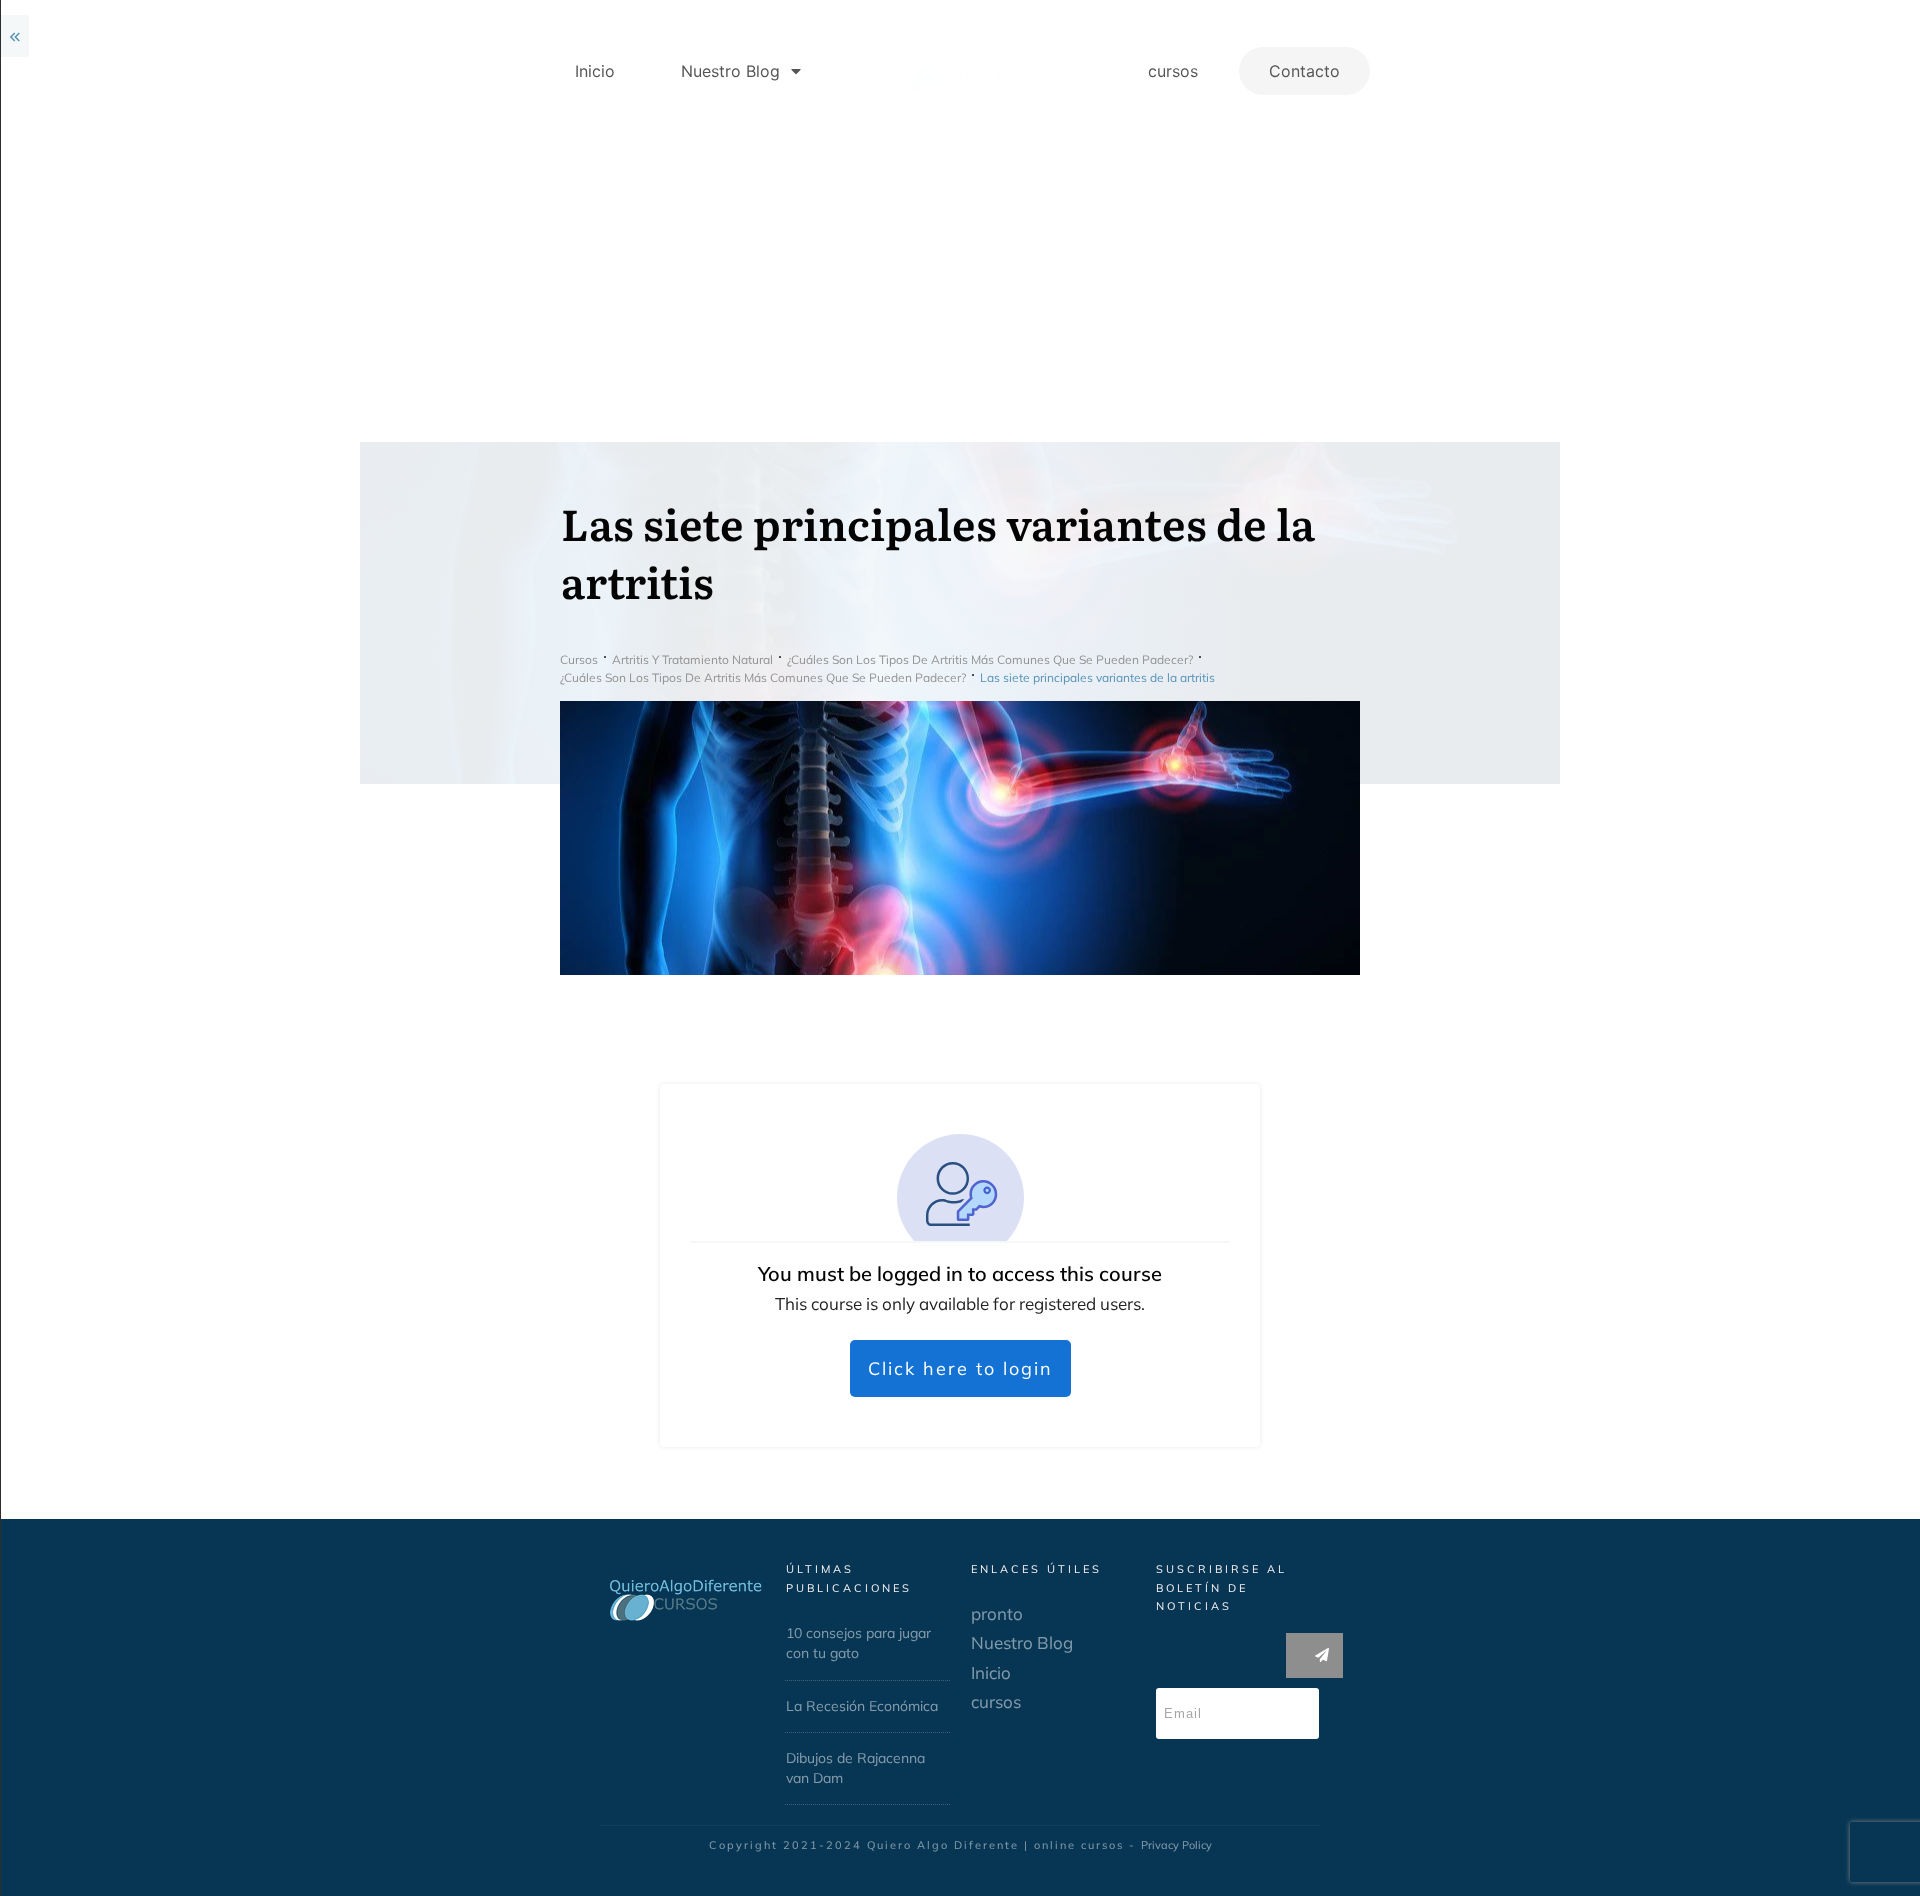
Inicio (1156, 1672)
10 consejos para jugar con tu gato (1023, 1643)
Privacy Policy (1341, 1845)
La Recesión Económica (1027, 1706)
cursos (1161, 1701)
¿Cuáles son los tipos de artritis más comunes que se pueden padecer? (144, 211)
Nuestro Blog (1187, 1642)
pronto (1162, 1613)
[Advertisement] (1125, 292)
